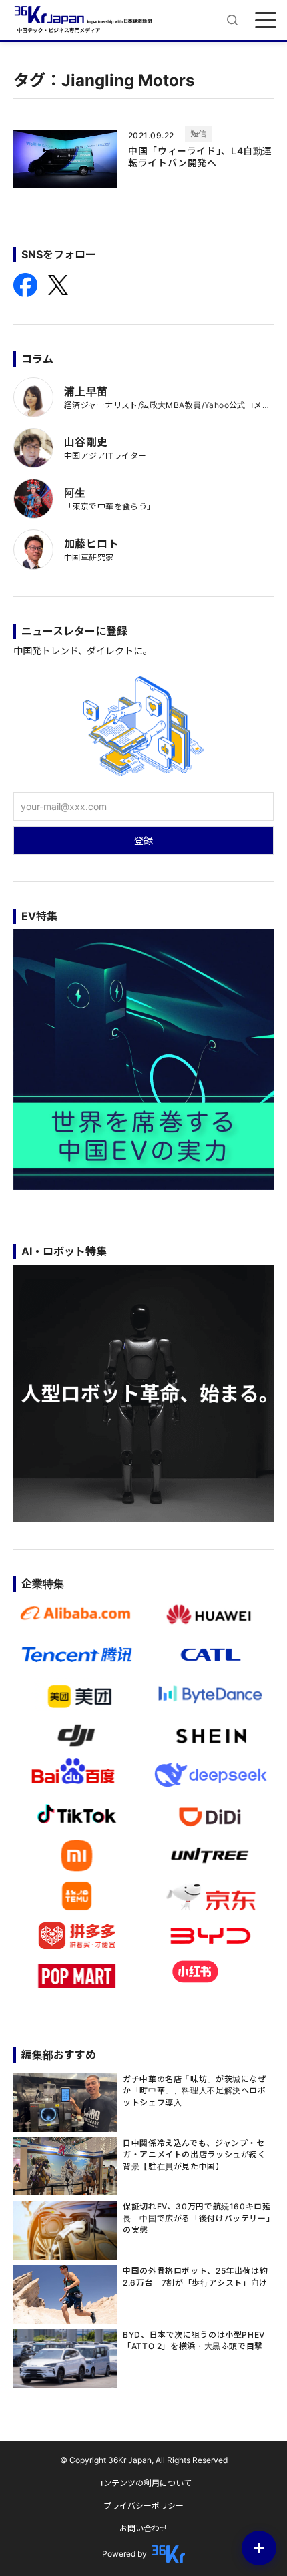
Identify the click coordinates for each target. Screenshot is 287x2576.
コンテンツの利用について (143, 2483)
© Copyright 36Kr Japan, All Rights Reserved (144, 2460)
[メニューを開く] (266, 20)
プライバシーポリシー (143, 2506)
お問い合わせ (143, 2528)
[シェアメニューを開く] (259, 2548)
